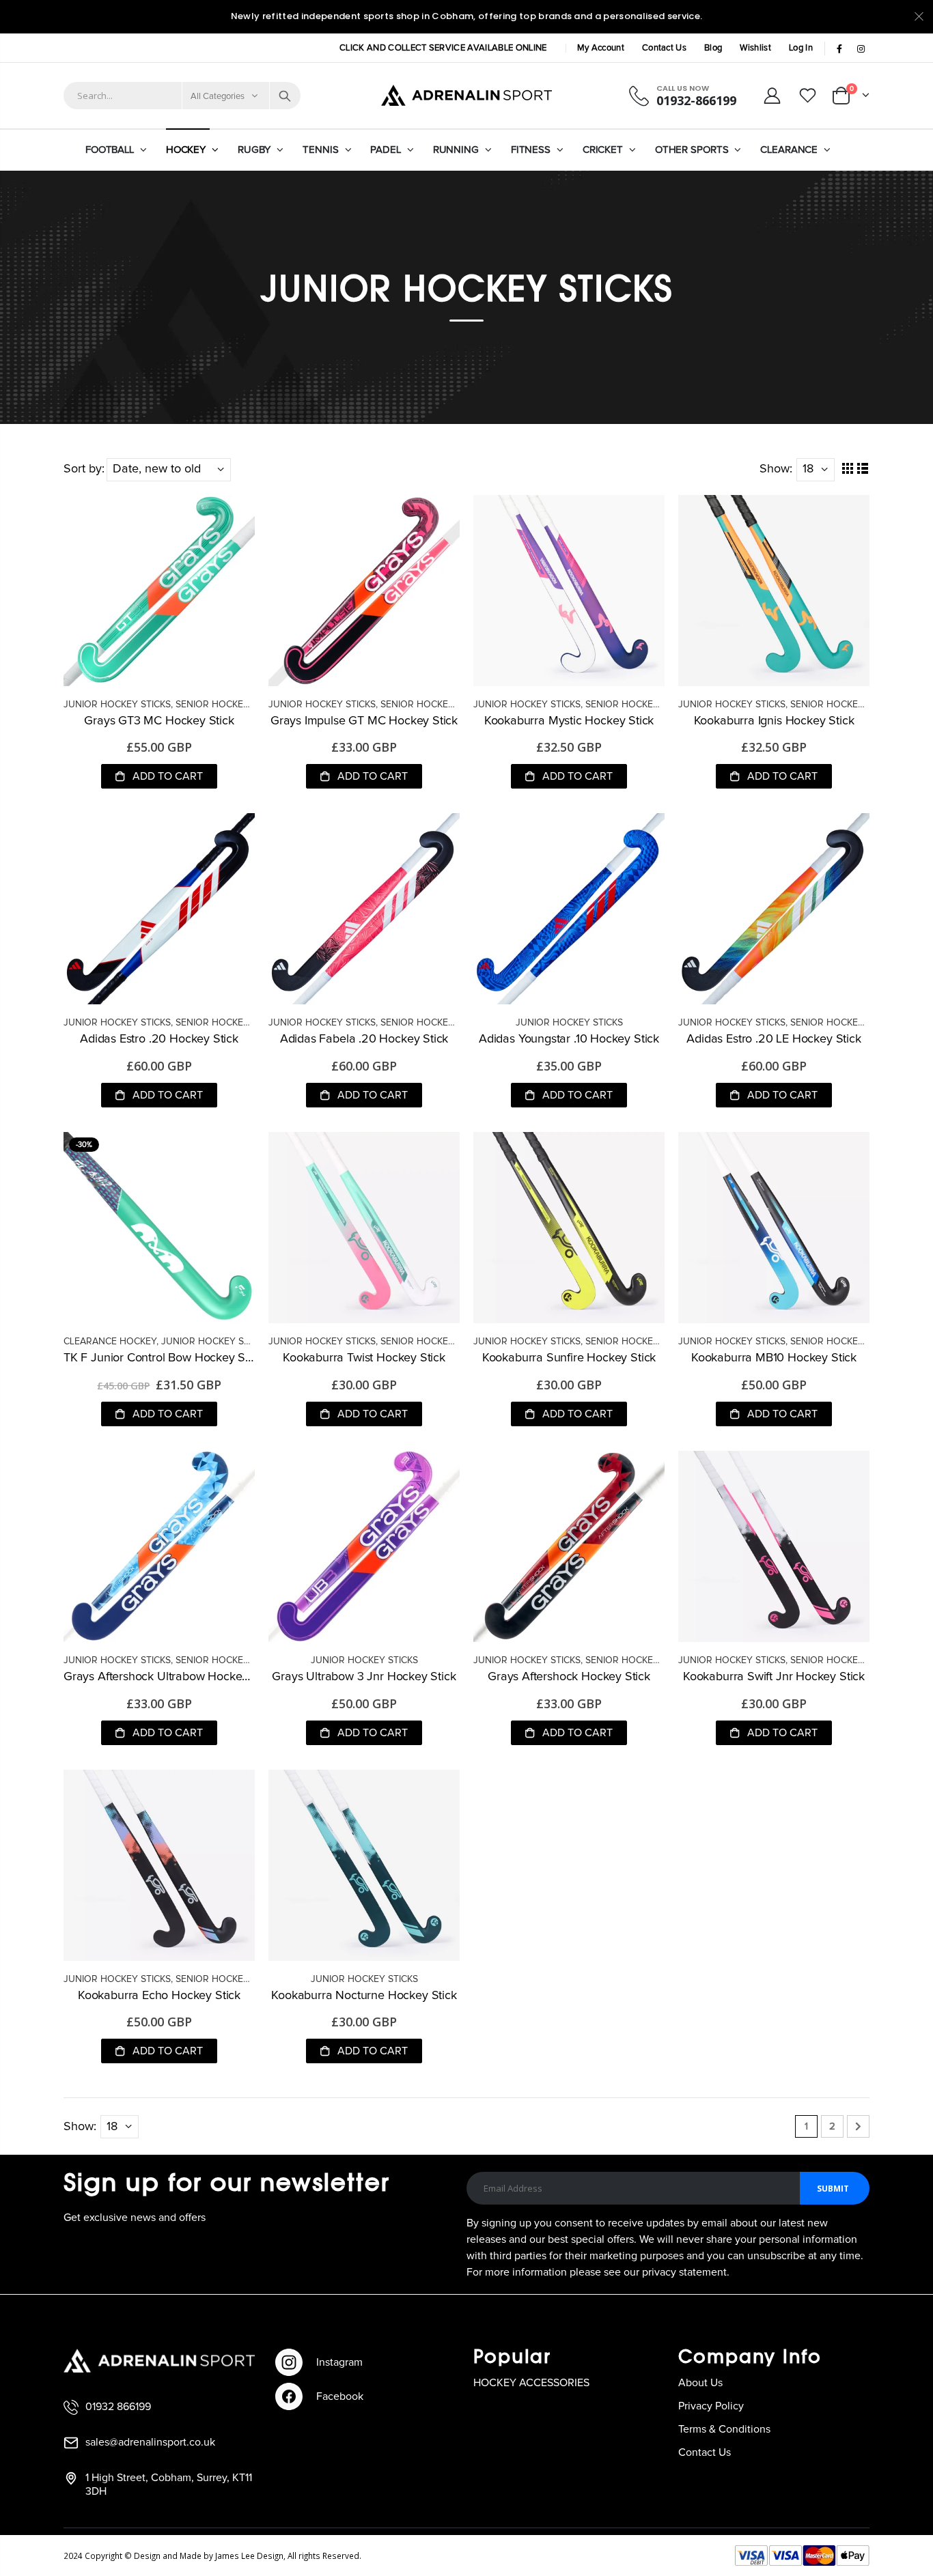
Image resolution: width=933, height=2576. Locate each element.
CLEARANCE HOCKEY (110, 1342)
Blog (713, 48)
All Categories (218, 97)
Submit (833, 2189)
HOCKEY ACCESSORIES (531, 2383)
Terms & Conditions (724, 2429)
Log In (801, 48)
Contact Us (664, 48)
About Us (700, 2383)
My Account (601, 48)
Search (285, 96)
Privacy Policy (711, 2406)
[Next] (858, 2126)
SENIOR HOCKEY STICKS (229, 705)
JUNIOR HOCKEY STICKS (117, 705)
